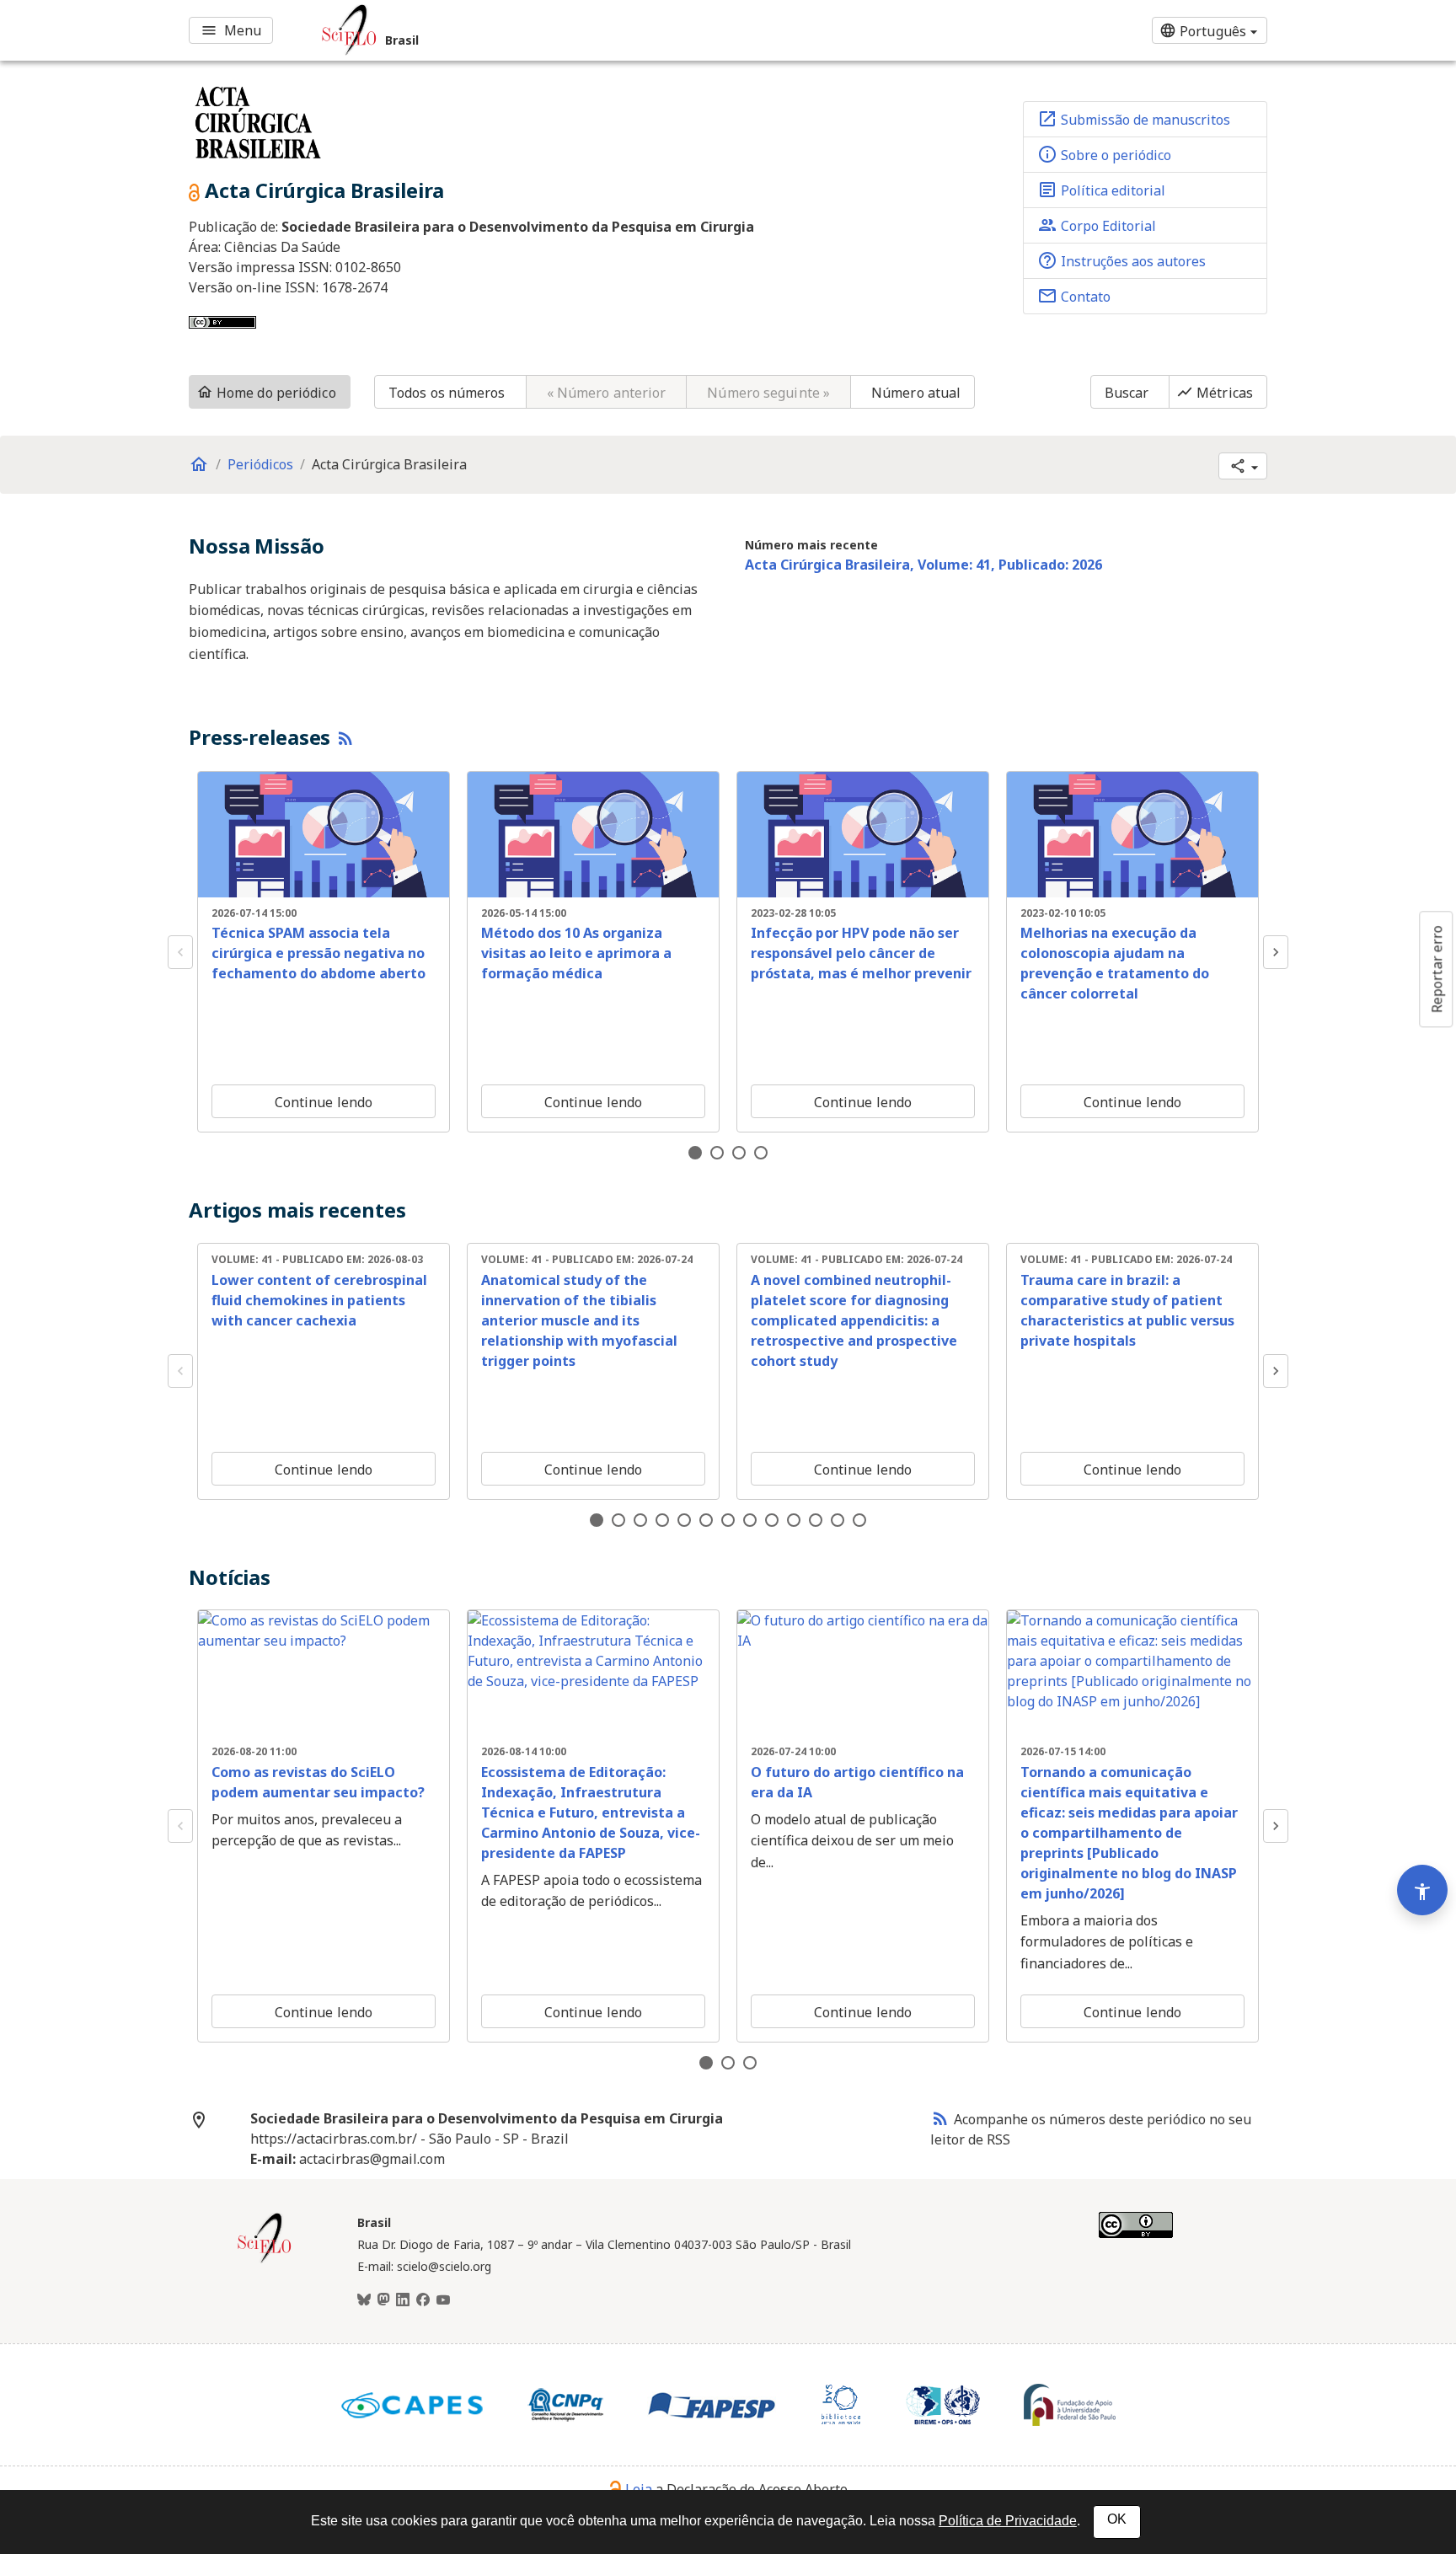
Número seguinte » (768, 393)
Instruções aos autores (1121, 260)
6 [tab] (706, 1520)
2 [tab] (717, 1153)
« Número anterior (607, 393)
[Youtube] (443, 2300)
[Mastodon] (383, 2300)
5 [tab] (684, 1520)
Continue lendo (324, 1102)
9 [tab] (772, 1520)
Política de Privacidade (1008, 2521)
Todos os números (447, 393)
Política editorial (1101, 190)
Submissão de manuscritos (1134, 119)
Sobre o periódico (1104, 154)
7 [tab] (728, 1520)
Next (1276, 952)
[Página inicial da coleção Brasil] (265, 2261)
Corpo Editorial (1097, 225)
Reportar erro (1437, 969)
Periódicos (260, 464)
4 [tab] (761, 1153)
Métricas (1215, 393)
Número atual (916, 393)
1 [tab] (695, 1153)
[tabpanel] (324, 952)
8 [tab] (750, 1520)
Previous (180, 952)
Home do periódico (266, 393)
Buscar (1127, 393)
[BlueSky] (364, 2300)
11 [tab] (816, 1520)
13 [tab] (859, 1520)
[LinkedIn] (403, 2300)
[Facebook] (423, 2300)
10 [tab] (794, 1520)
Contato (1074, 296)
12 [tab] (838, 1520)
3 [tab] (739, 1153)
